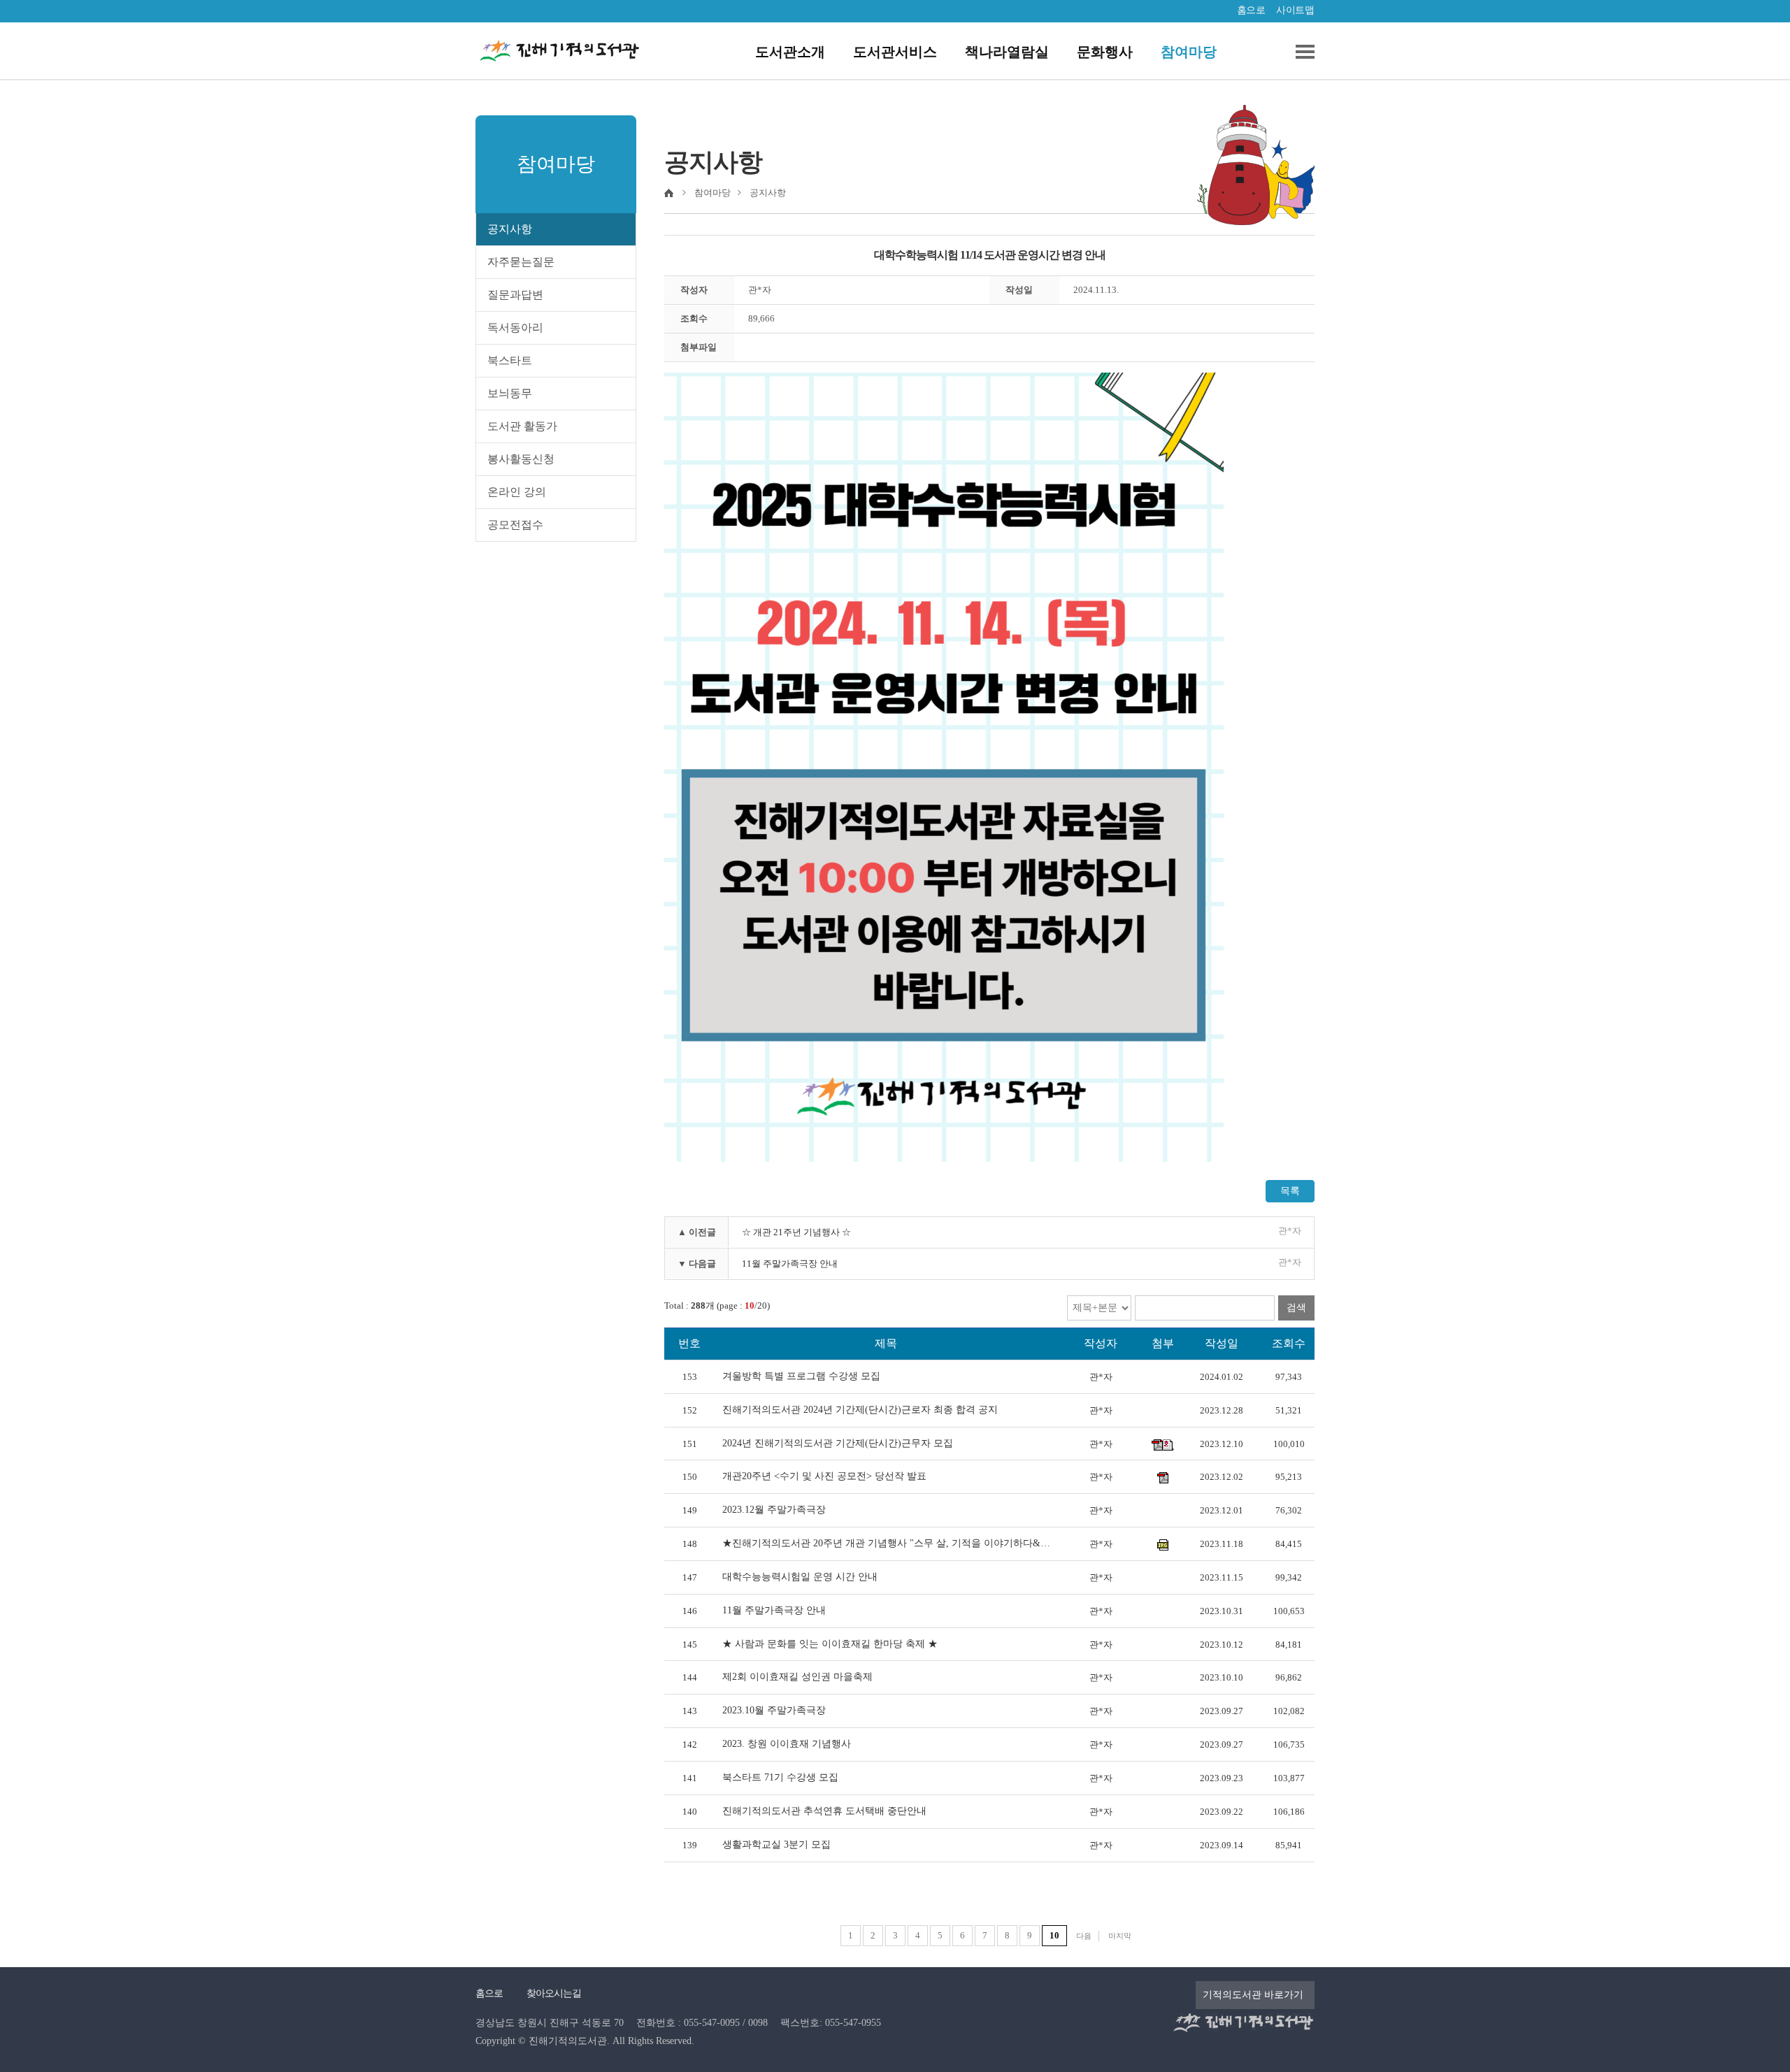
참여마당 (1189, 52)
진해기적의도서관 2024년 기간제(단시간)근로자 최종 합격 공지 (860, 1410)
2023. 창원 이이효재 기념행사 (787, 1744)
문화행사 (1105, 52)
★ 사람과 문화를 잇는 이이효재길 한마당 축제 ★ (830, 1644)
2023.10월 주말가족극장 (774, 1710)
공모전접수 (515, 525)
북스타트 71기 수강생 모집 (780, 1777)
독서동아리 (515, 328)
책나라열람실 (1007, 52)
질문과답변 (515, 295)
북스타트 (510, 360)
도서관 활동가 (522, 426)
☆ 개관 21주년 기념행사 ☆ (796, 1232)
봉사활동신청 (521, 459)
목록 (1290, 1191)
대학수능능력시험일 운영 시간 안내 (800, 1577)
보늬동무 (510, 393)
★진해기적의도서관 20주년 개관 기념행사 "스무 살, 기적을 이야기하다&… (886, 1543)
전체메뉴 (1300, 52)
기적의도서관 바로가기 (1253, 1995)
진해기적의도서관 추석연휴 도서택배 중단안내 (824, 1811)
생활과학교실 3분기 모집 (776, 1844)
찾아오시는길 (554, 1993)
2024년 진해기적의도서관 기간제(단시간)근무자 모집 (838, 1443)
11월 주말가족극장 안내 (790, 1264)
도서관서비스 (895, 52)
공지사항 (510, 229)
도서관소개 (790, 52)
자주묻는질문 (521, 262)
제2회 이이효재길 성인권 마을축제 (797, 1677)
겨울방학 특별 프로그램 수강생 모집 (801, 1376)
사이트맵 (1295, 10)
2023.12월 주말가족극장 (774, 1510)
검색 (1296, 1308)
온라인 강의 (517, 492)
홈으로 (1251, 10)
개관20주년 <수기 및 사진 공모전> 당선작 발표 (824, 1476)
